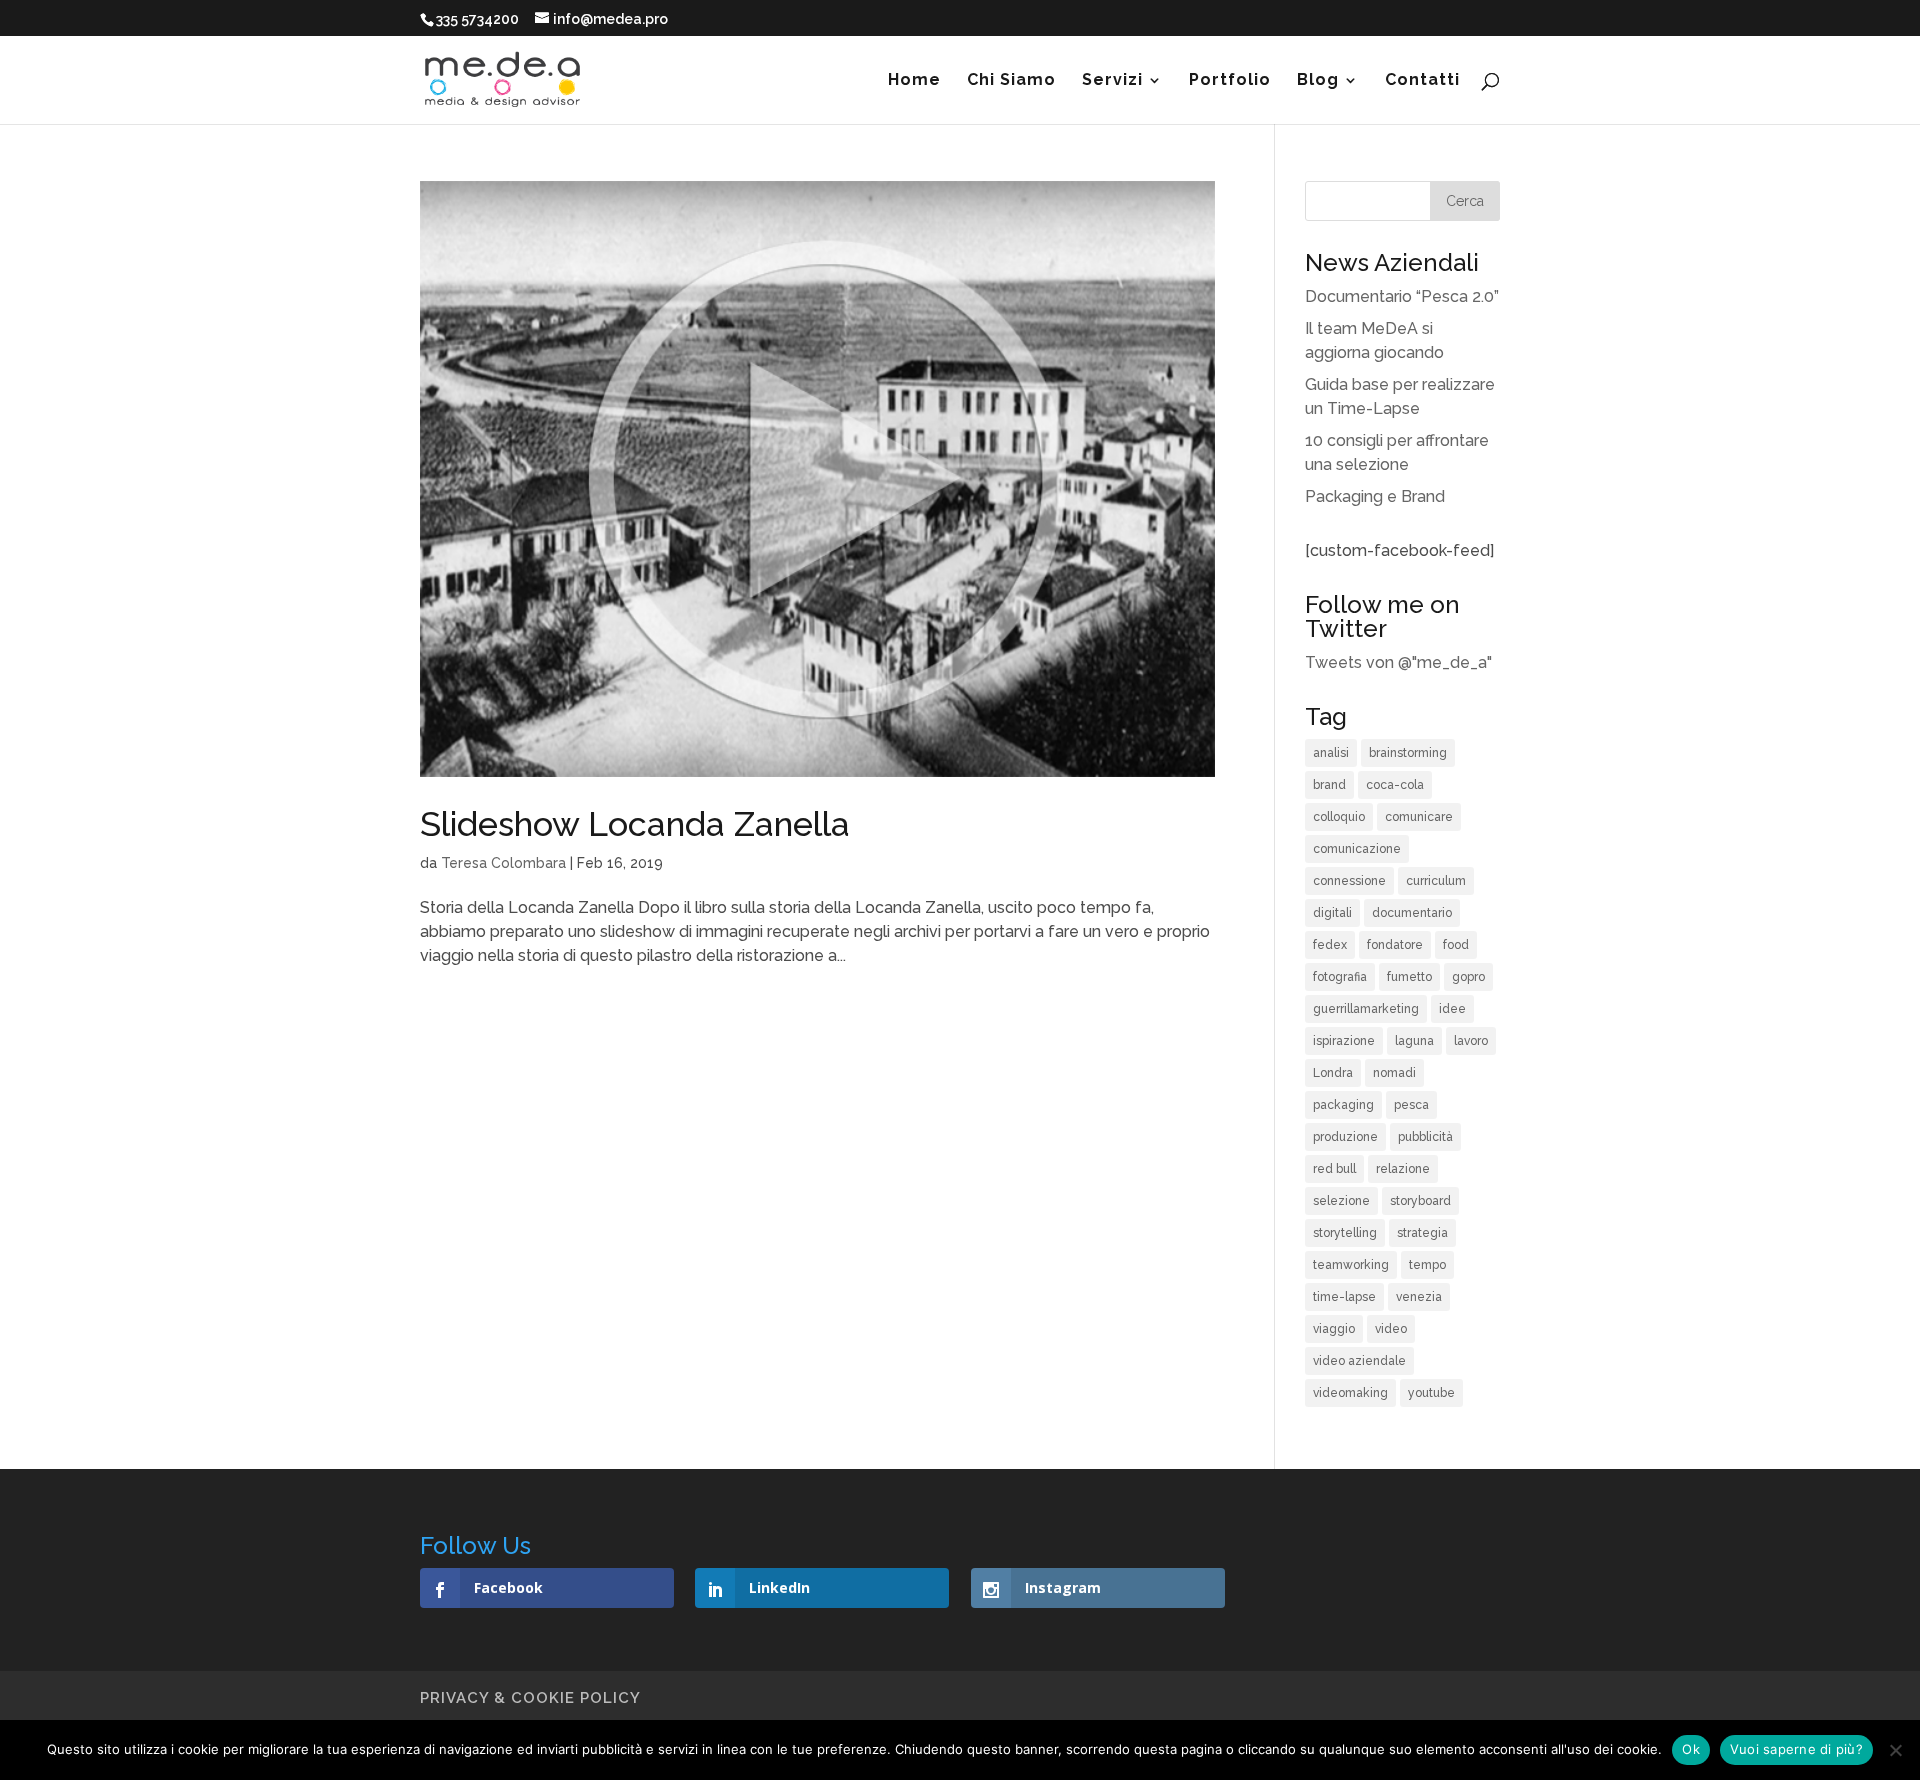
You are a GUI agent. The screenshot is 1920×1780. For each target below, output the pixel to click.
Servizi (1112, 81)
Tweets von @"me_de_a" (1398, 662)
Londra (1333, 1073)
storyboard (1420, 1201)
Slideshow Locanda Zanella (635, 824)
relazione (1403, 1169)
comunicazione (1357, 849)
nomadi (1394, 1073)
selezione (1341, 1201)
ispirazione (1344, 1041)
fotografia (1340, 977)
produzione (1345, 1137)
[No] (1895, 1750)
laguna (1414, 1041)
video (1391, 1329)
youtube (1431, 1393)
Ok (1691, 1749)
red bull (1334, 1169)
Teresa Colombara (503, 863)
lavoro (1471, 1041)
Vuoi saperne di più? (1796, 1749)
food (1456, 945)
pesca (1411, 1105)
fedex (1330, 945)
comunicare (1419, 817)
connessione (1349, 881)
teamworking (1351, 1265)
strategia (1422, 1233)
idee (1452, 1009)
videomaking (1350, 1393)
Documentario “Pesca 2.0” (1402, 296)
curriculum (1436, 881)
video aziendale (1359, 1361)
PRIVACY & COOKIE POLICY (530, 1698)
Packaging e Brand (1375, 496)
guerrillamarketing (1366, 1009)
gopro (1468, 977)
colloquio (1339, 817)
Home (914, 81)
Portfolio (1230, 81)
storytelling (1345, 1233)
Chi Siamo (1011, 81)
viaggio (1334, 1329)
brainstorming (1408, 753)
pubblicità (1425, 1137)
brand (1329, 785)
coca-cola (1395, 785)
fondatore (1395, 945)
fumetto (1409, 977)
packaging (1343, 1105)
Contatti (1422, 81)
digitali (1332, 913)
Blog (1318, 81)
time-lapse (1344, 1297)
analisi (1331, 753)
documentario (1412, 913)
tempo (1427, 1265)
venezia (1419, 1297)
